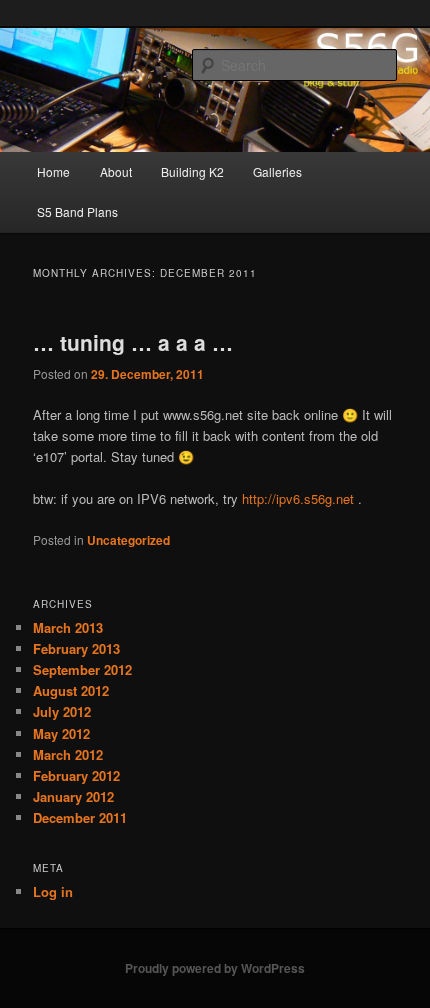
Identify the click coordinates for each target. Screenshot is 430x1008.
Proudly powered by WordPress (215, 968)
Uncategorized (128, 540)
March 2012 (68, 754)
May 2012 (61, 733)
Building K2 (192, 171)
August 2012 (71, 690)
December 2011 (80, 817)
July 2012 (62, 711)
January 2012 (73, 796)
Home (53, 171)
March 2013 (68, 627)
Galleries (277, 171)
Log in (53, 891)
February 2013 (76, 648)
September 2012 (82, 669)
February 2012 (76, 775)
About (116, 171)
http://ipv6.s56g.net (298, 498)
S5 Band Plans (77, 211)
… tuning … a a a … (133, 342)
